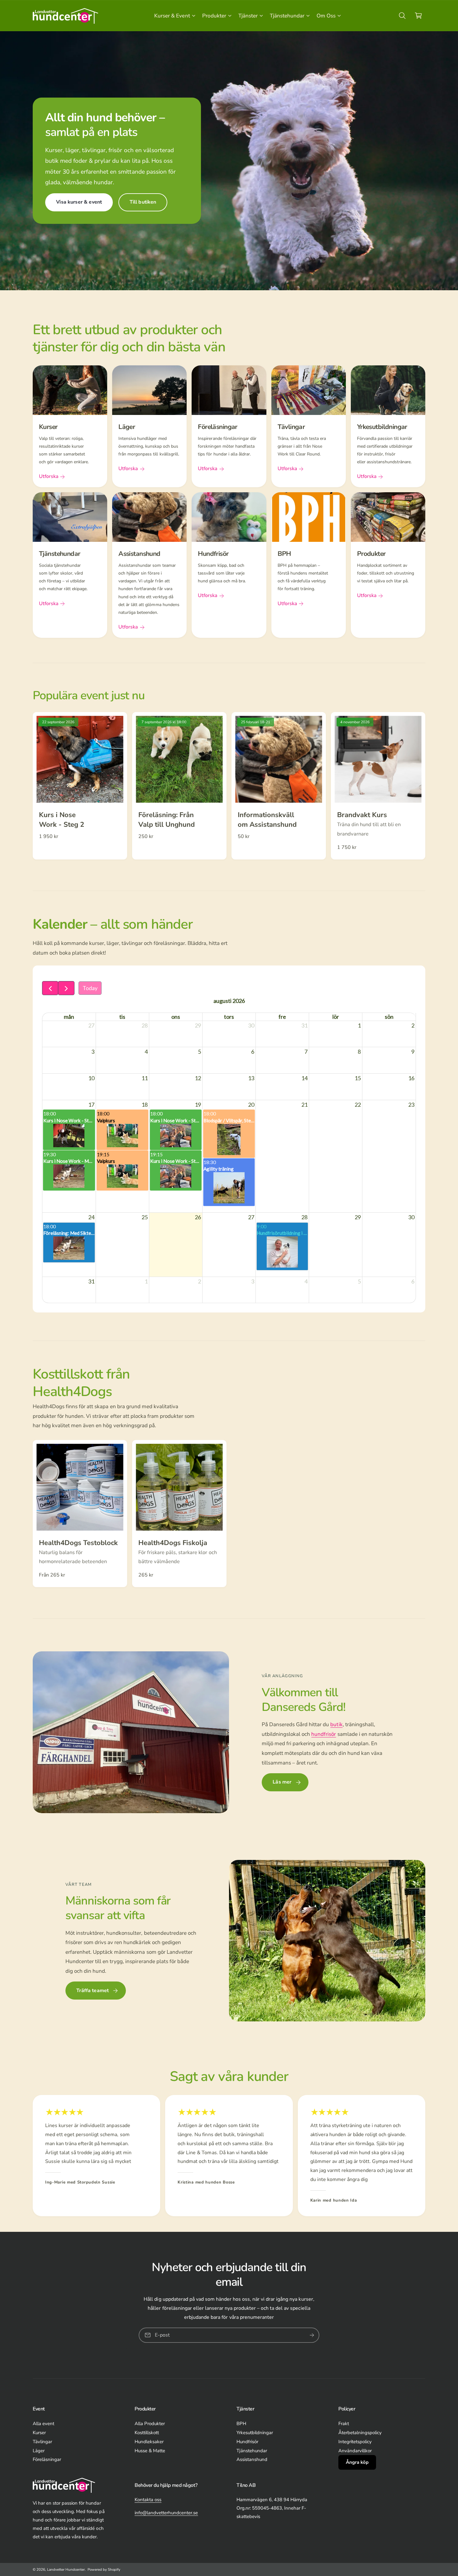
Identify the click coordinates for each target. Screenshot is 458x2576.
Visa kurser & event (79, 202)
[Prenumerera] (312, 2335)
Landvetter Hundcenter (66, 2569)
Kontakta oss (148, 2500)
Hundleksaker (149, 2442)
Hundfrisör (247, 2442)
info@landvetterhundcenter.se (166, 2513)
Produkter (214, 16)
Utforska (49, 476)
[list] (229, 502)
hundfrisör (324, 1734)
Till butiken (143, 202)
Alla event (43, 2424)
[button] (174, 16)
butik (336, 1724)
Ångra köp (357, 2462)
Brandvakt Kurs (362, 815)
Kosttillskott (147, 2433)
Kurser (39, 2433)
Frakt (344, 2424)
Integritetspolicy (355, 2442)
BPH (241, 2424)
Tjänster (248, 16)
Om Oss (326, 16)
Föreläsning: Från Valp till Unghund (167, 820)
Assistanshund (252, 2459)
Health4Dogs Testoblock (78, 1543)
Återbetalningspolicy (360, 2433)
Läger (39, 2451)
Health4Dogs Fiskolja (173, 1543)
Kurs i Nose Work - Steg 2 (62, 820)
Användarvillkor (355, 2451)
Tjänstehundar (287, 16)
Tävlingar (42, 2442)
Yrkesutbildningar (255, 2433)
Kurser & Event (172, 16)
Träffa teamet (93, 1991)
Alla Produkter (150, 2424)
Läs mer (282, 1782)
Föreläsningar (47, 2459)
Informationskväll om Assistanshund (267, 820)
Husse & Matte (150, 2451)
